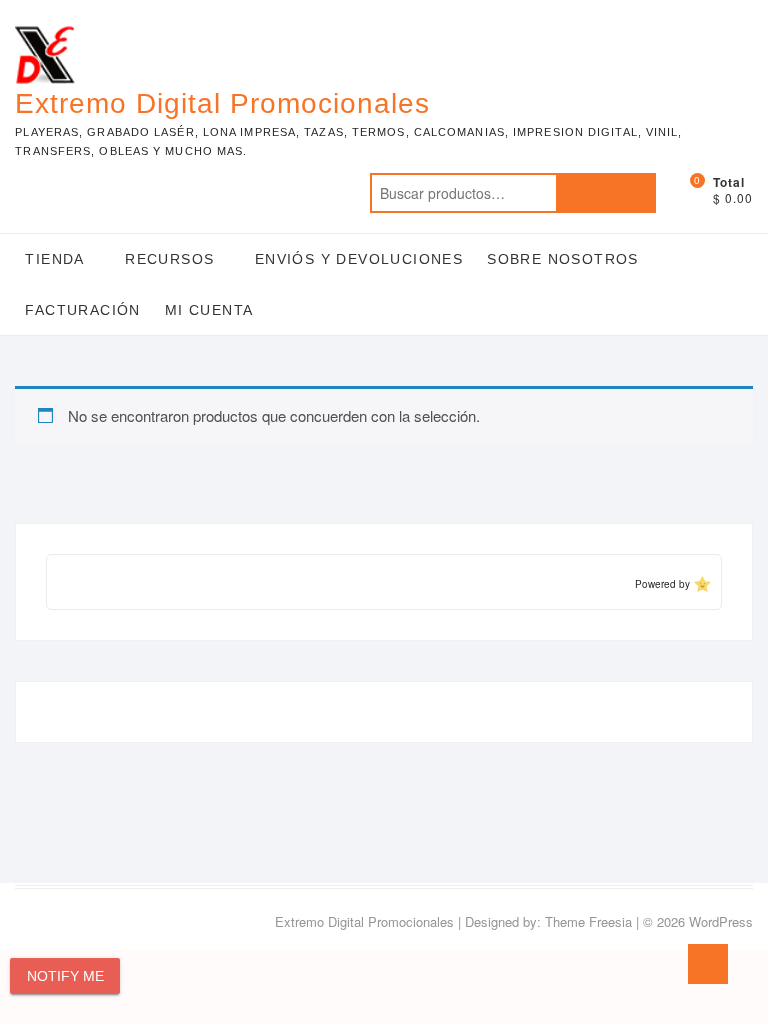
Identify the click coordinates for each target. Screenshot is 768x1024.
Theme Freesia (588, 921)
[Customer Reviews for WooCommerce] (700, 583)
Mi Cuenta (209, 310)
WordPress (721, 921)
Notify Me (65, 976)
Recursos (169, 259)
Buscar (606, 193)
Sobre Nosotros (563, 259)
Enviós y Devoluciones (359, 259)
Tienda (54, 259)
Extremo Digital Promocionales (222, 103)
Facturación (82, 310)
